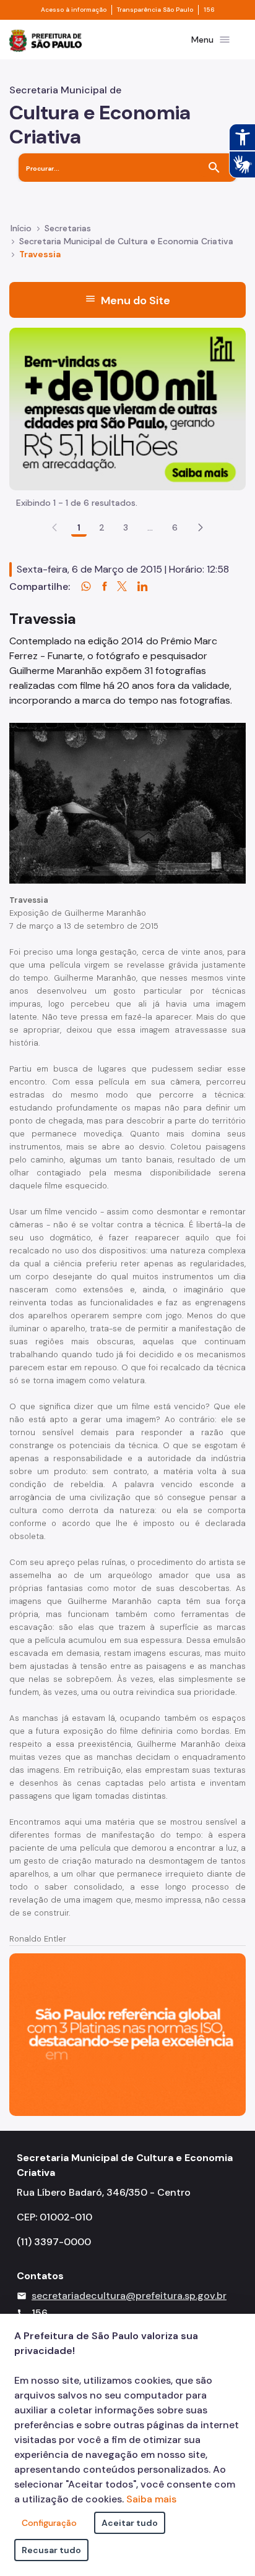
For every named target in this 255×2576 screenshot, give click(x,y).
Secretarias (68, 228)
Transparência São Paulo (155, 10)
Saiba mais (151, 2499)
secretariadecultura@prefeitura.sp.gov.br (129, 2296)
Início (21, 228)
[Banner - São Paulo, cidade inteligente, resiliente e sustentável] (127, 2033)
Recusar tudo (51, 2550)
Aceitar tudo (130, 2523)
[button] (201, 527)
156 (209, 10)
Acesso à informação (74, 10)
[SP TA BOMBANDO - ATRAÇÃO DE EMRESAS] (127, 408)
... (150, 527)
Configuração (49, 2523)
